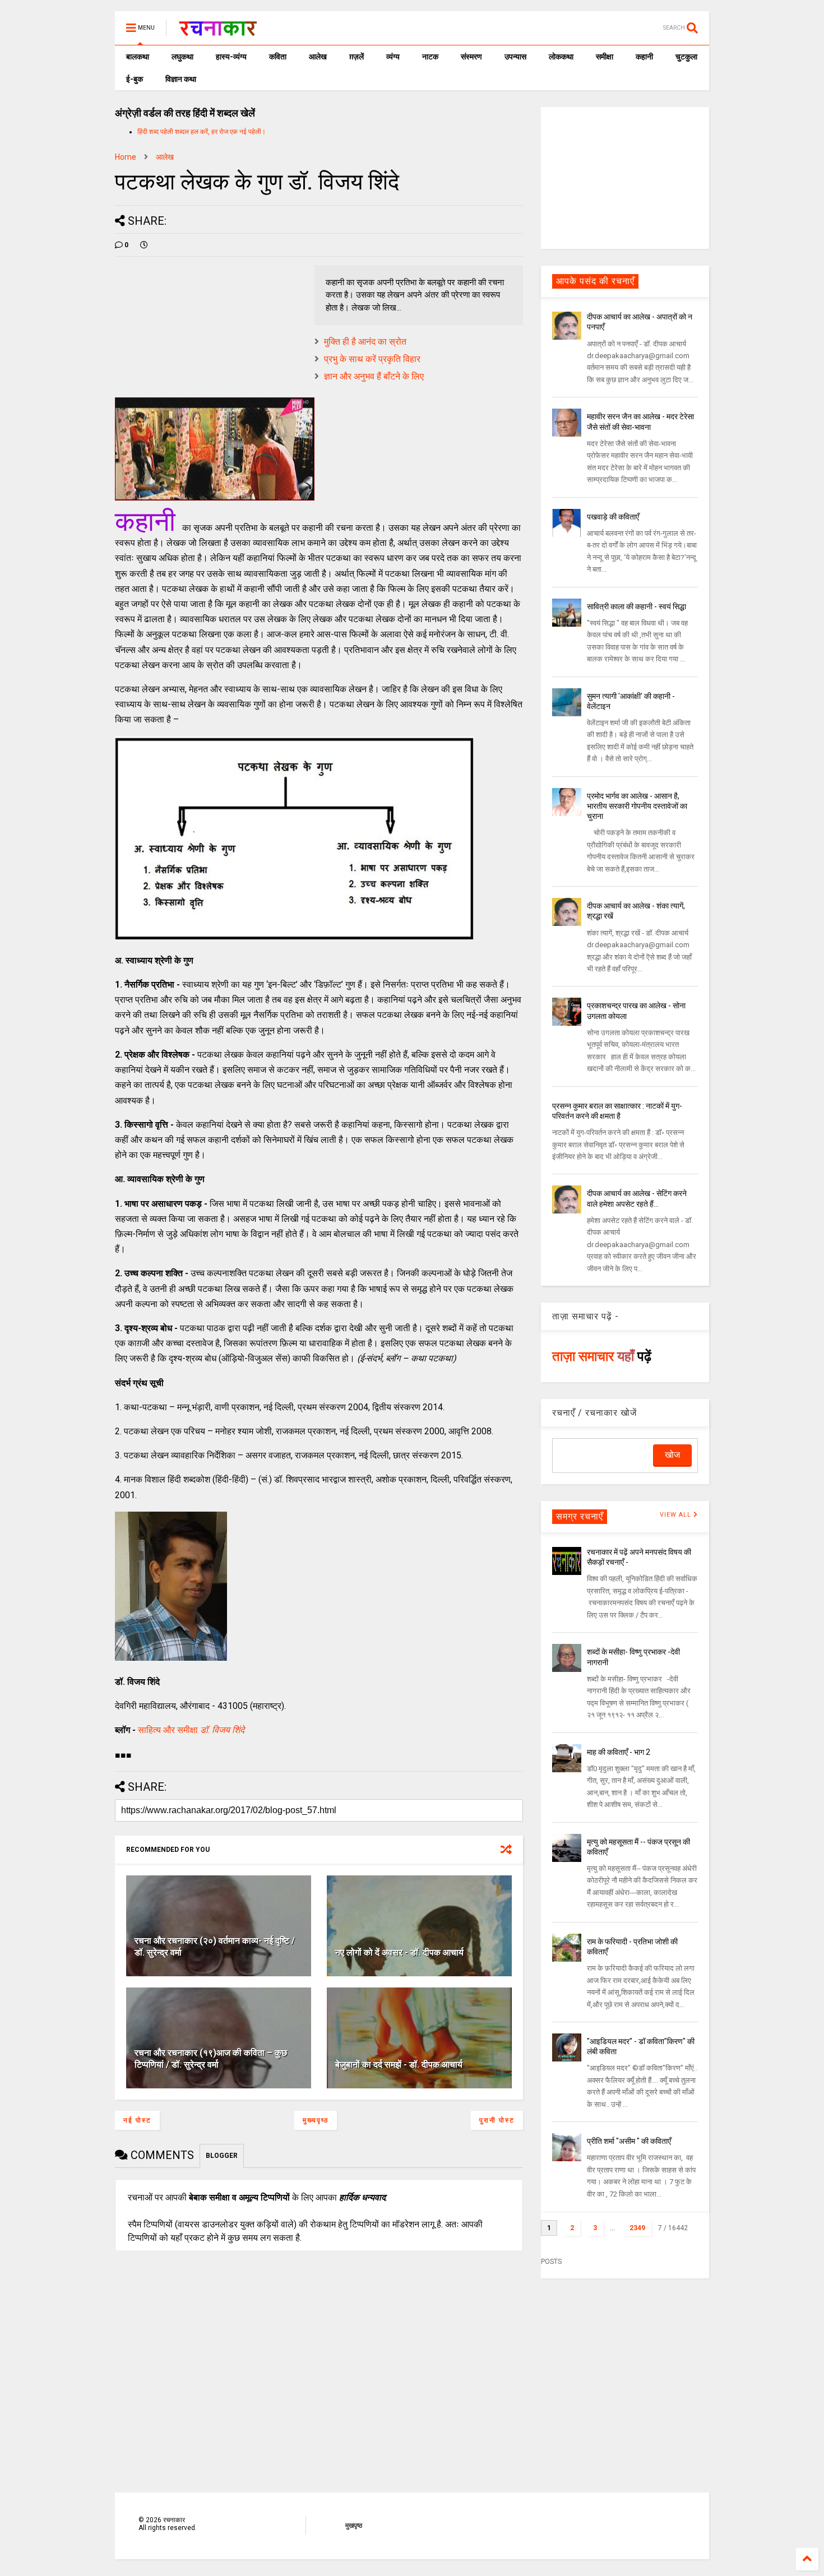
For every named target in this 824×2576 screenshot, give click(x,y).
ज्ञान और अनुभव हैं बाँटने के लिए (374, 376)
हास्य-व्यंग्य (231, 57)
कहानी (644, 57)
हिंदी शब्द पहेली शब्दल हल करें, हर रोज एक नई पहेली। (202, 132)
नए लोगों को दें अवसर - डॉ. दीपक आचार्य (399, 1952)
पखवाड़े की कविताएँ (613, 517)
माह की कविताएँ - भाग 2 (619, 1752)
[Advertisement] (625, 177)
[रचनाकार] (218, 31)
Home (126, 157)
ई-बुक (135, 79)
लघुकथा (182, 57)
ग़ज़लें (357, 57)
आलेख (318, 57)
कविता (278, 57)
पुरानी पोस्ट (497, 2120)
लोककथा (561, 57)
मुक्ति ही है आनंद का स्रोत (365, 342)
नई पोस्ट (137, 2120)
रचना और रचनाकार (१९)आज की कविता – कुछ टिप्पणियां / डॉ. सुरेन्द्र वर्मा (211, 2059)
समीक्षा (605, 57)
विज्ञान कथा (181, 79)
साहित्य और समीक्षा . (191, 1730)
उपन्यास (515, 57)
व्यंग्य (393, 57)
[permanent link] (144, 245)
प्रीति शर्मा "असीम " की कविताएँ (629, 2141)
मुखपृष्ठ (354, 2526)
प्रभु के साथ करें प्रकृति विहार (372, 359)
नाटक (430, 57)
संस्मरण (471, 57)
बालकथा (138, 57)
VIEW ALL (677, 1515)
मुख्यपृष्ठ (316, 2120)
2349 (637, 2228)
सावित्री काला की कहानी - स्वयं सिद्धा (636, 606)
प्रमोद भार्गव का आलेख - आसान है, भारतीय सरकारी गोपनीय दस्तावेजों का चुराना (637, 806)
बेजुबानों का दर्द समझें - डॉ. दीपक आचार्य (399, 2065)
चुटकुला (686, 57)
